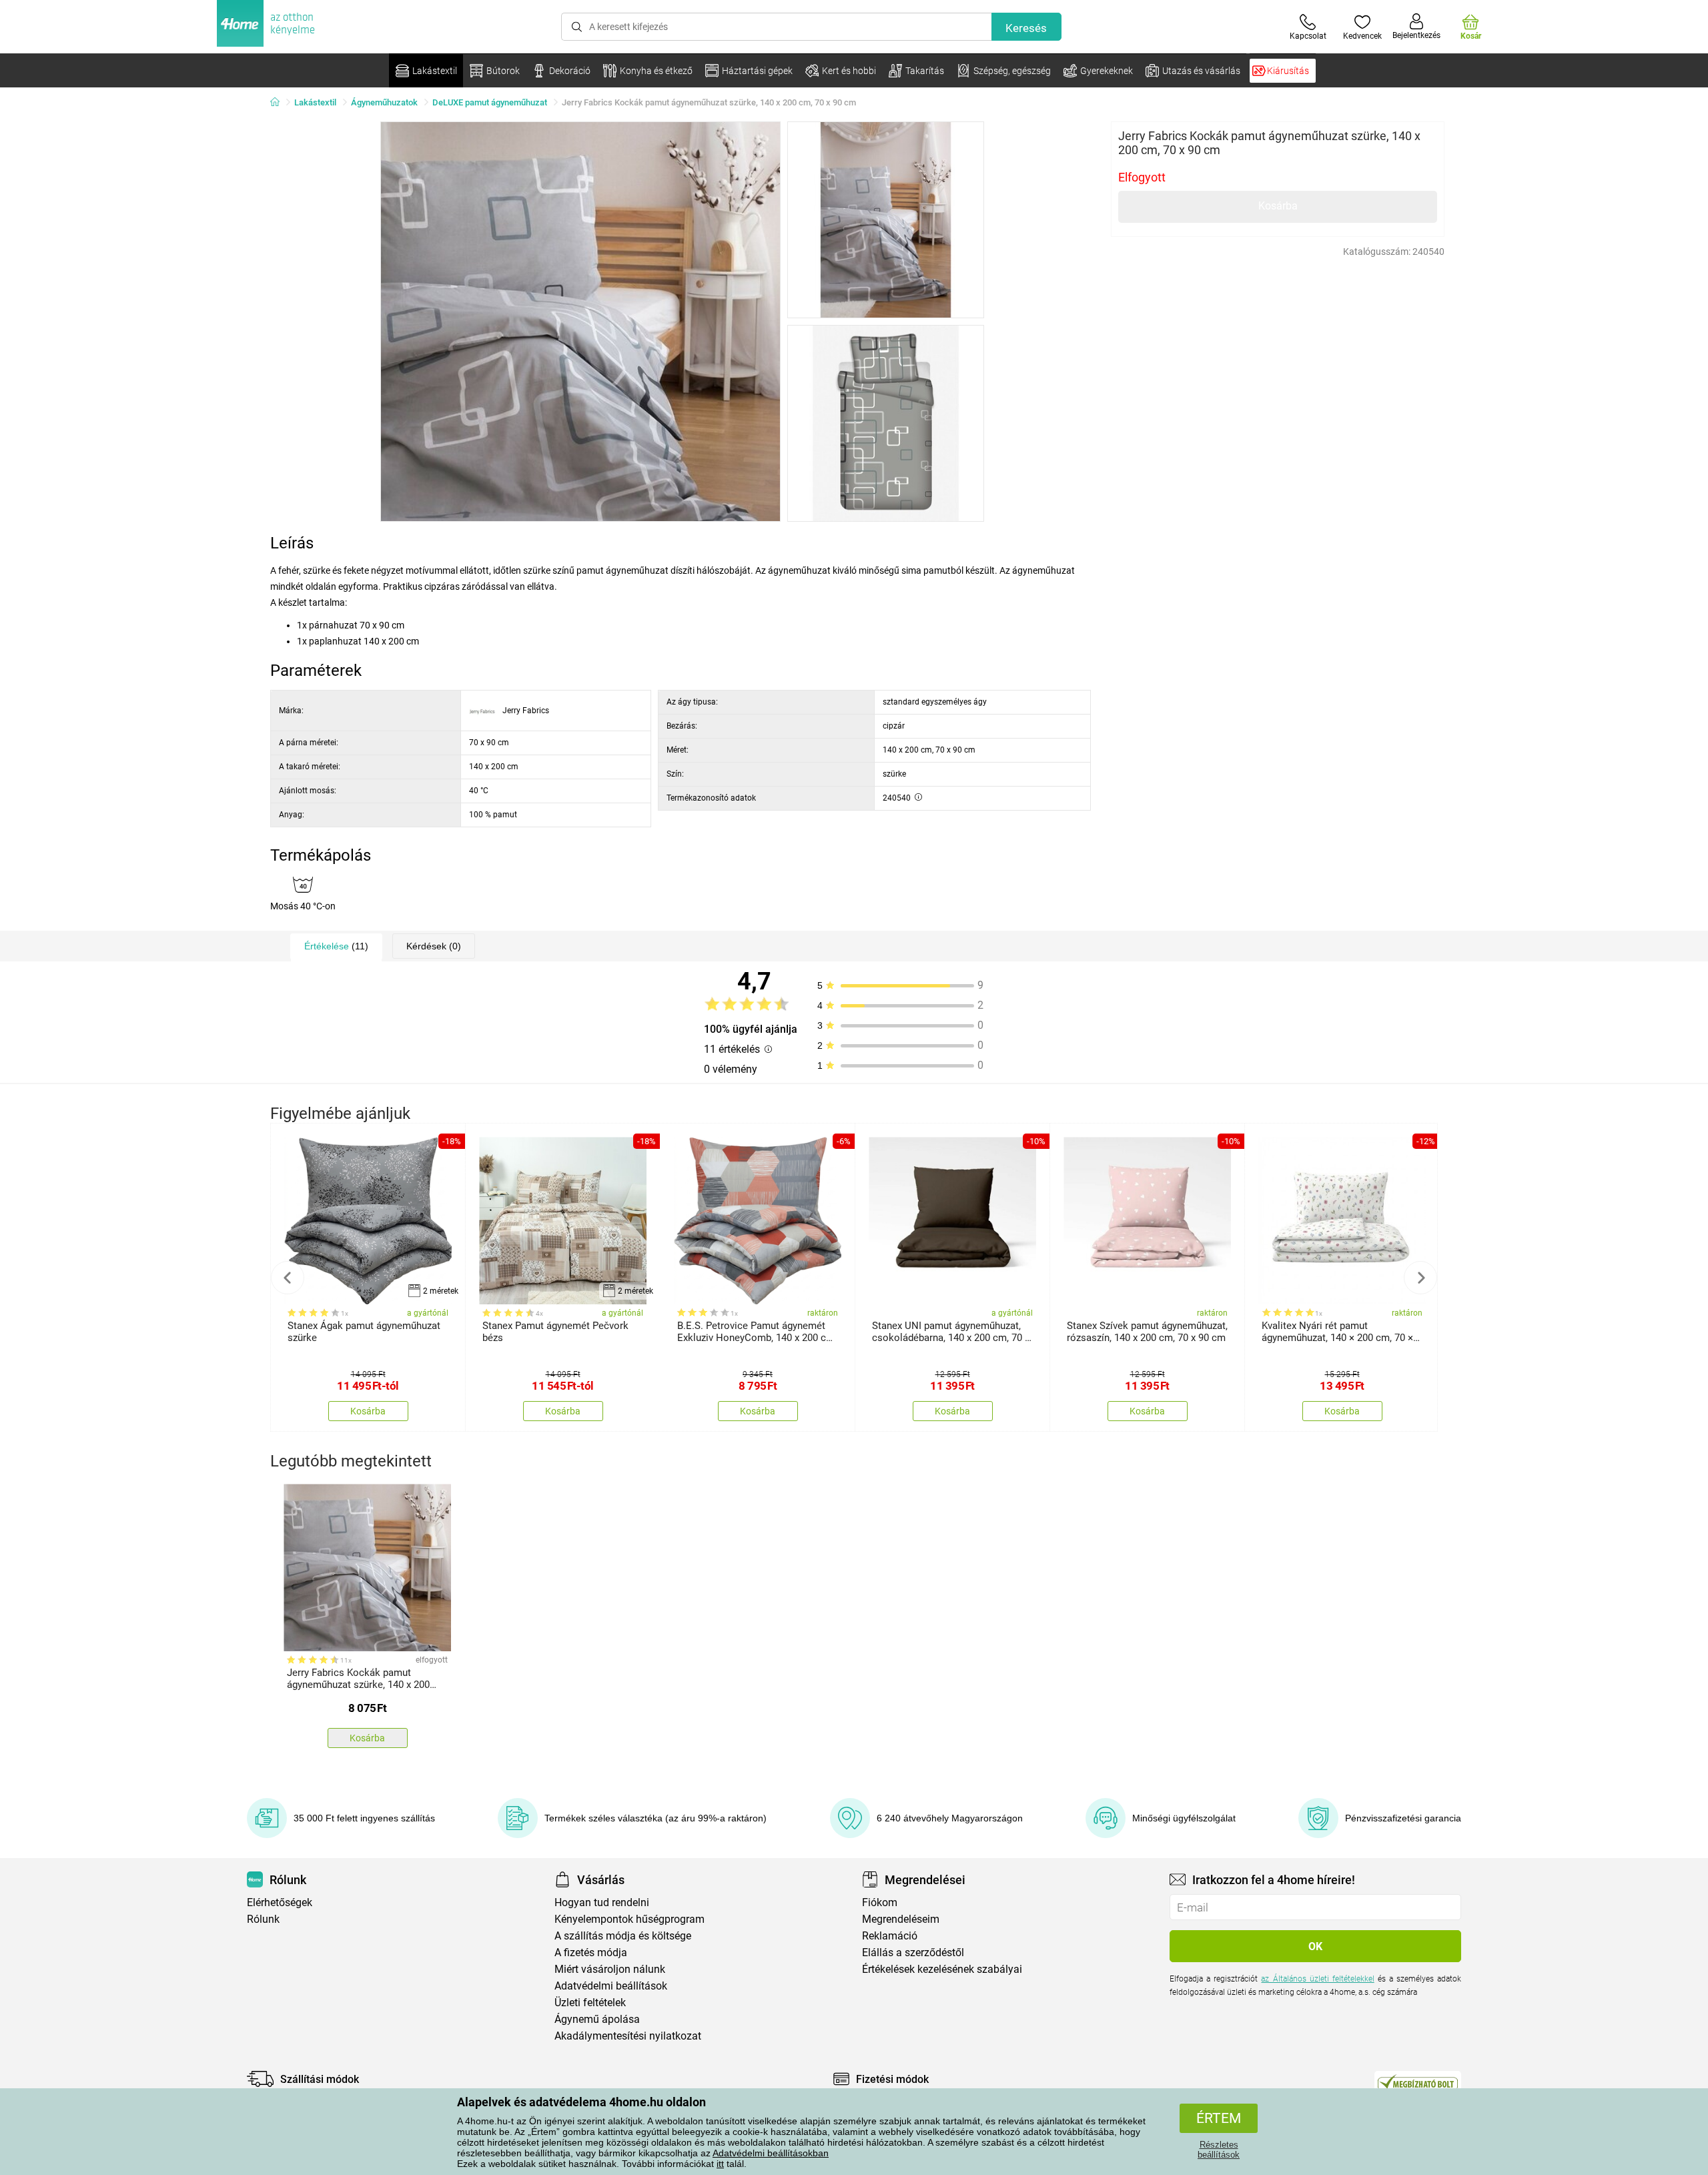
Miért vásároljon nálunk (610, 1969)
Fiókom (880, 1902)
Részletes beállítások (1219, 2150)
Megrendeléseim (901, 1919)
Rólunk (263, 1919)
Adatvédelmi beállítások (611, 1986)
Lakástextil (315, 102)
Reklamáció (890, 1936)
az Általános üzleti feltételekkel (1317, 1979)
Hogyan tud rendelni (602, 1902)
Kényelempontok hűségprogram (629, 1919)
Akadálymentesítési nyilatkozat (628, 2036)
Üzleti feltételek (590, 2003)
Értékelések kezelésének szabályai (942, 1969)
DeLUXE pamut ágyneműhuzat (490, 102)
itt (720, 2164)
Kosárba (1278, 206)
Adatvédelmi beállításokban (771, 2153)
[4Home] (280, 103)
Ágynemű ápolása (597, 2019)
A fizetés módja (591, 1952)
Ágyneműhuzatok (384, 102)
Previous (288, 1278)
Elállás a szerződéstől (913, 1952)
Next (1420, 1278)
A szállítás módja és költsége (623, 1936)
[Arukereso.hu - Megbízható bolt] (1418, 2082)
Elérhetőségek (280, 1902)
